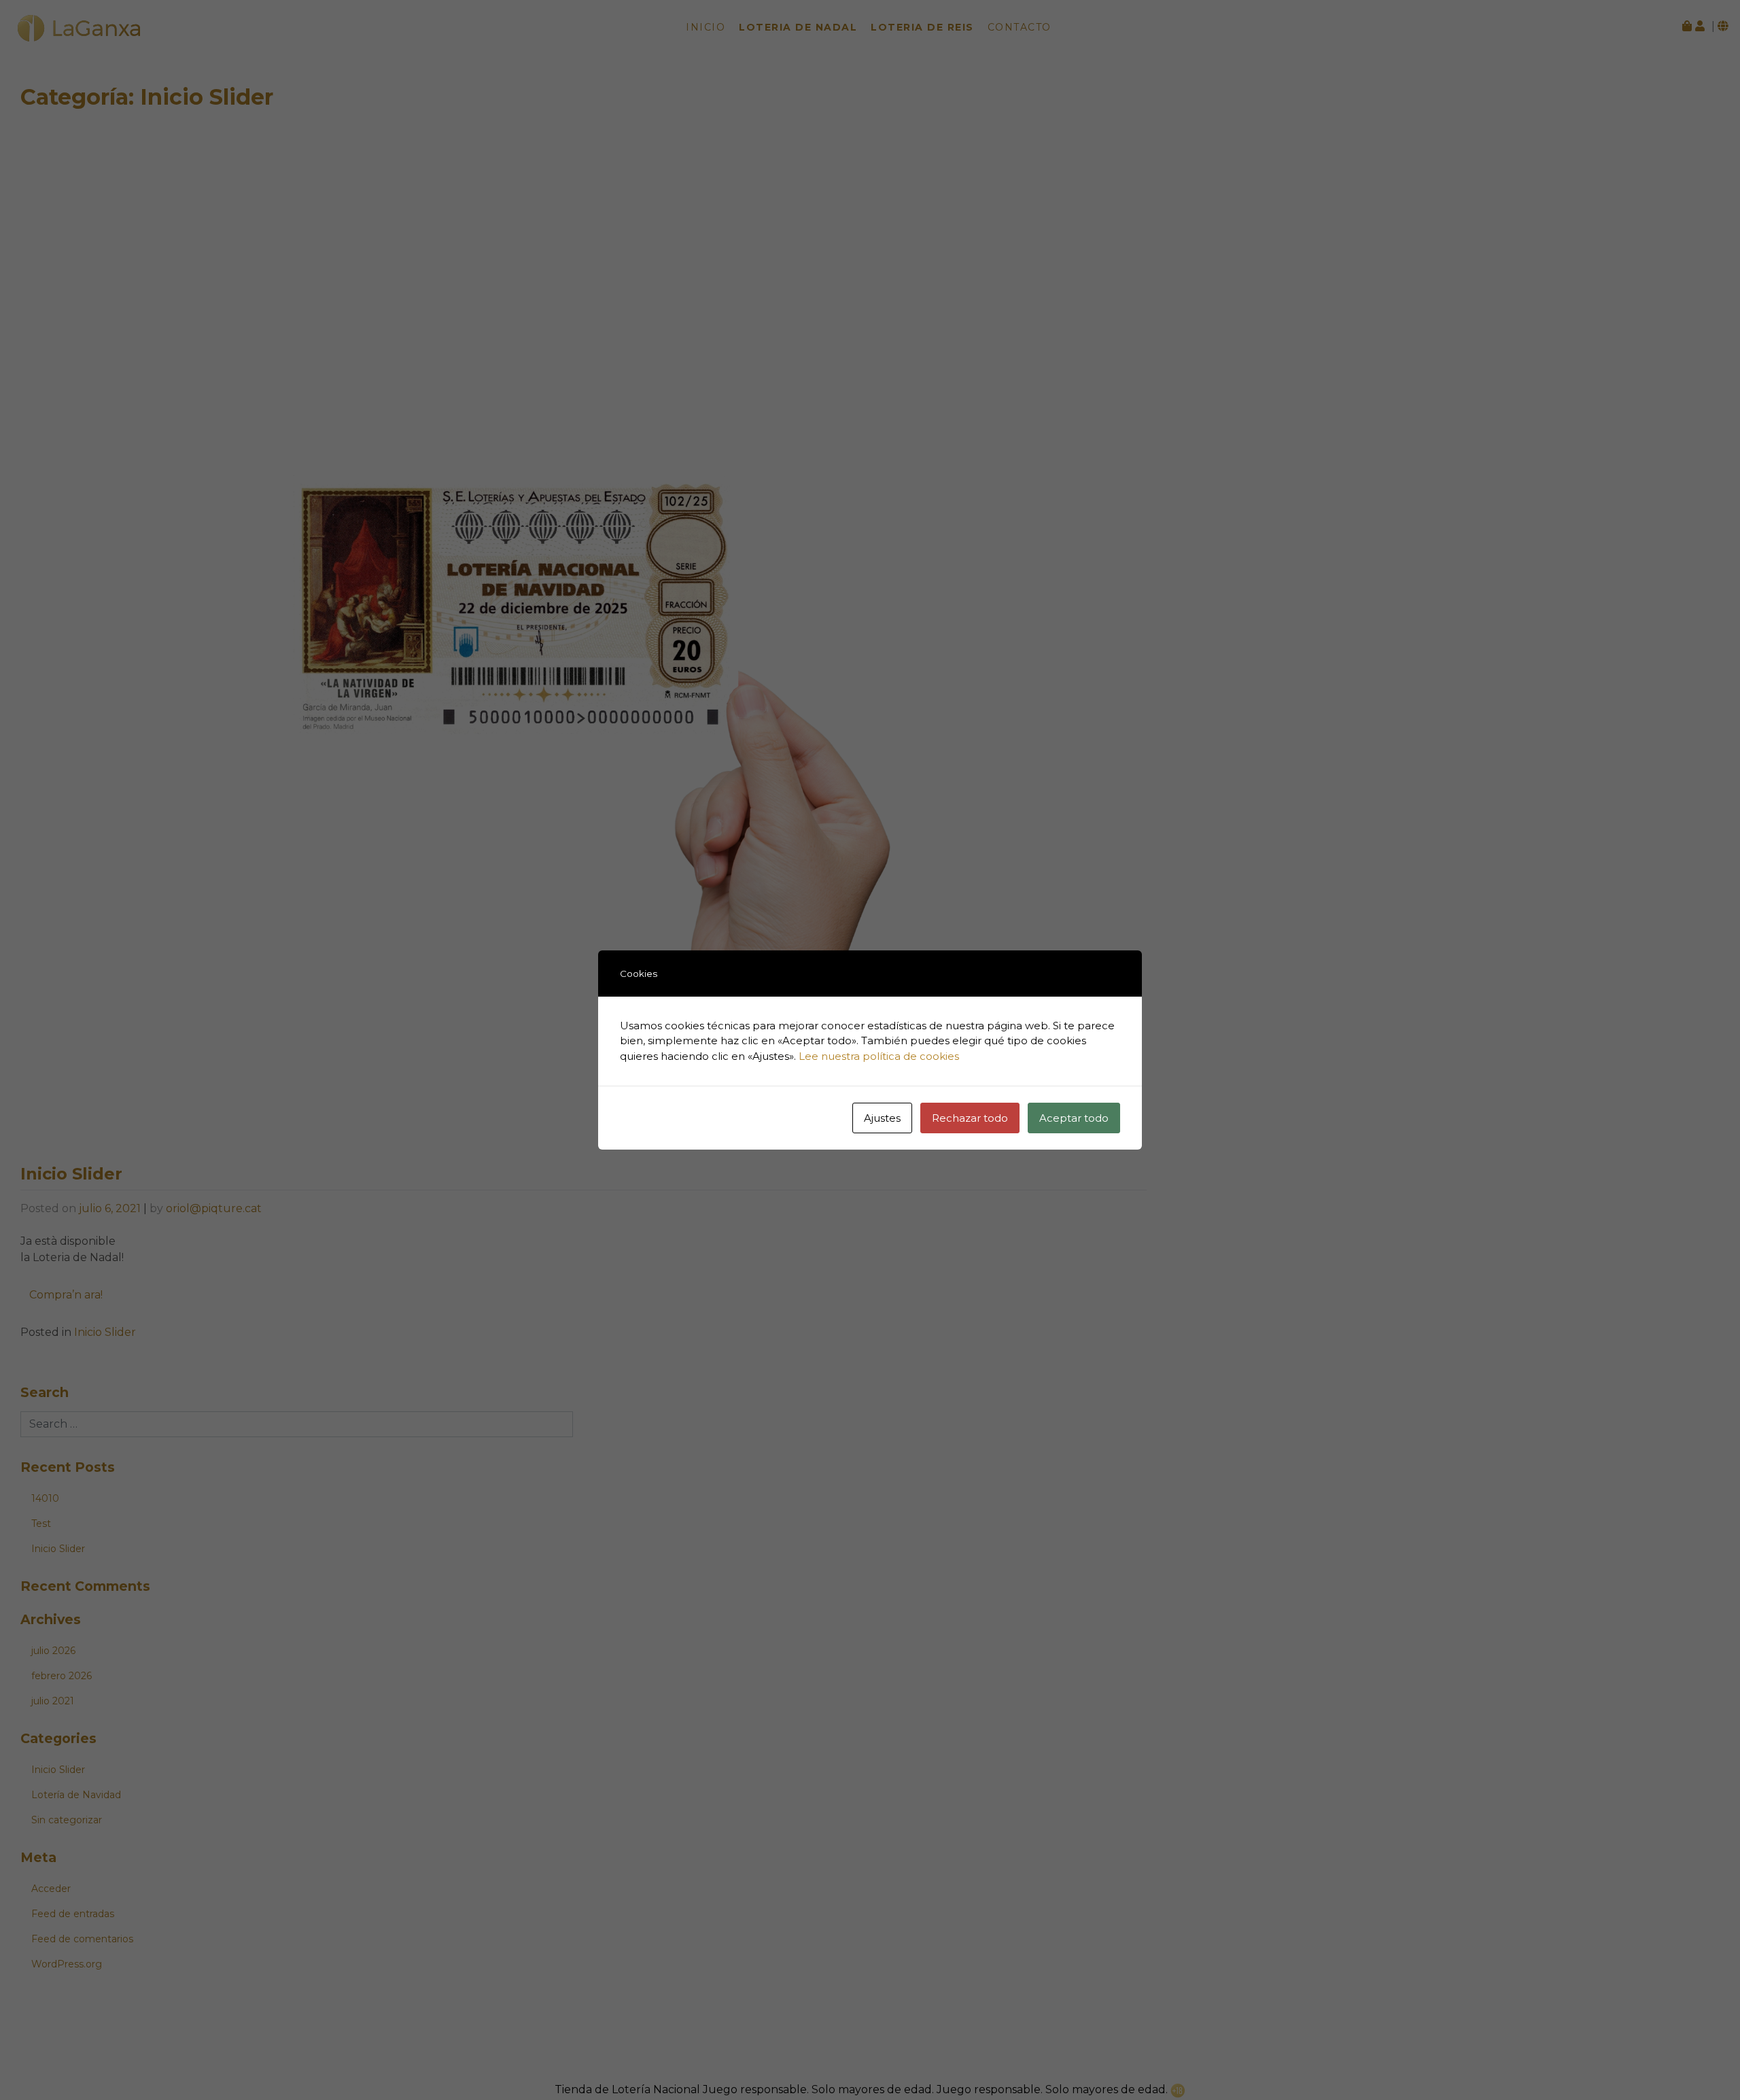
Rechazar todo (970, 1118)
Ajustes (882, 1118)
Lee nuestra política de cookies (879, 1056)
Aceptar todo (1074, 1118)
